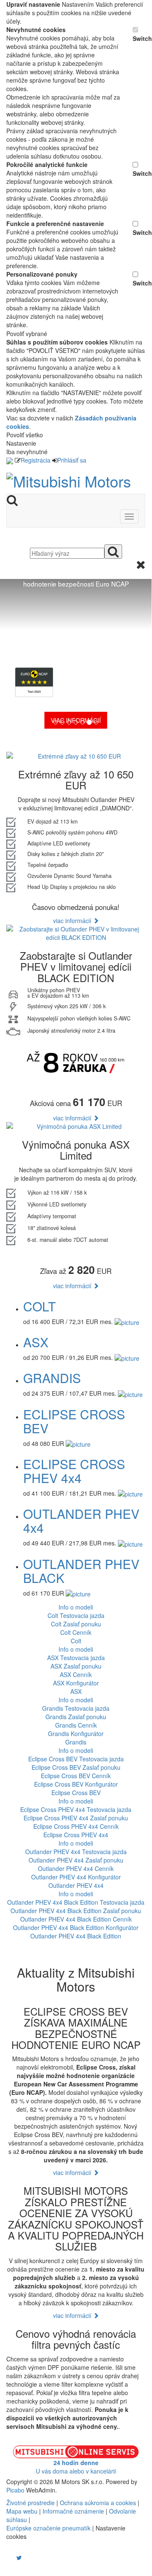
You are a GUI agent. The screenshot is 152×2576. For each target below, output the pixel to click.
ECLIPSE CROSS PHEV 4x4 (74, 1471)
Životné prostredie (31, 2503)
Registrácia (36, 460)
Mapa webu (22, 2511)
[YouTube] (11, 2557)
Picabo (15, 2490)
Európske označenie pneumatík (48, 2528)
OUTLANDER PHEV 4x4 (81, 1521)
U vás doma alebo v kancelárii (76, 2467)
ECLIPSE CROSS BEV (74, 1421)
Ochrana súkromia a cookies (98, 2503)
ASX (36, 1342)
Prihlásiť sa (72, 460)
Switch (139, 38)
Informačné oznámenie (73, 2511)
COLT (39, 1306)
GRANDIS (52, 1378)
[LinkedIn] (24, 2557)
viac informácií (73, 921)
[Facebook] (7, 2557)
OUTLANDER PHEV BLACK (81, 1571)
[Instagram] (14, 2557)
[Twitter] (19, 2557)
